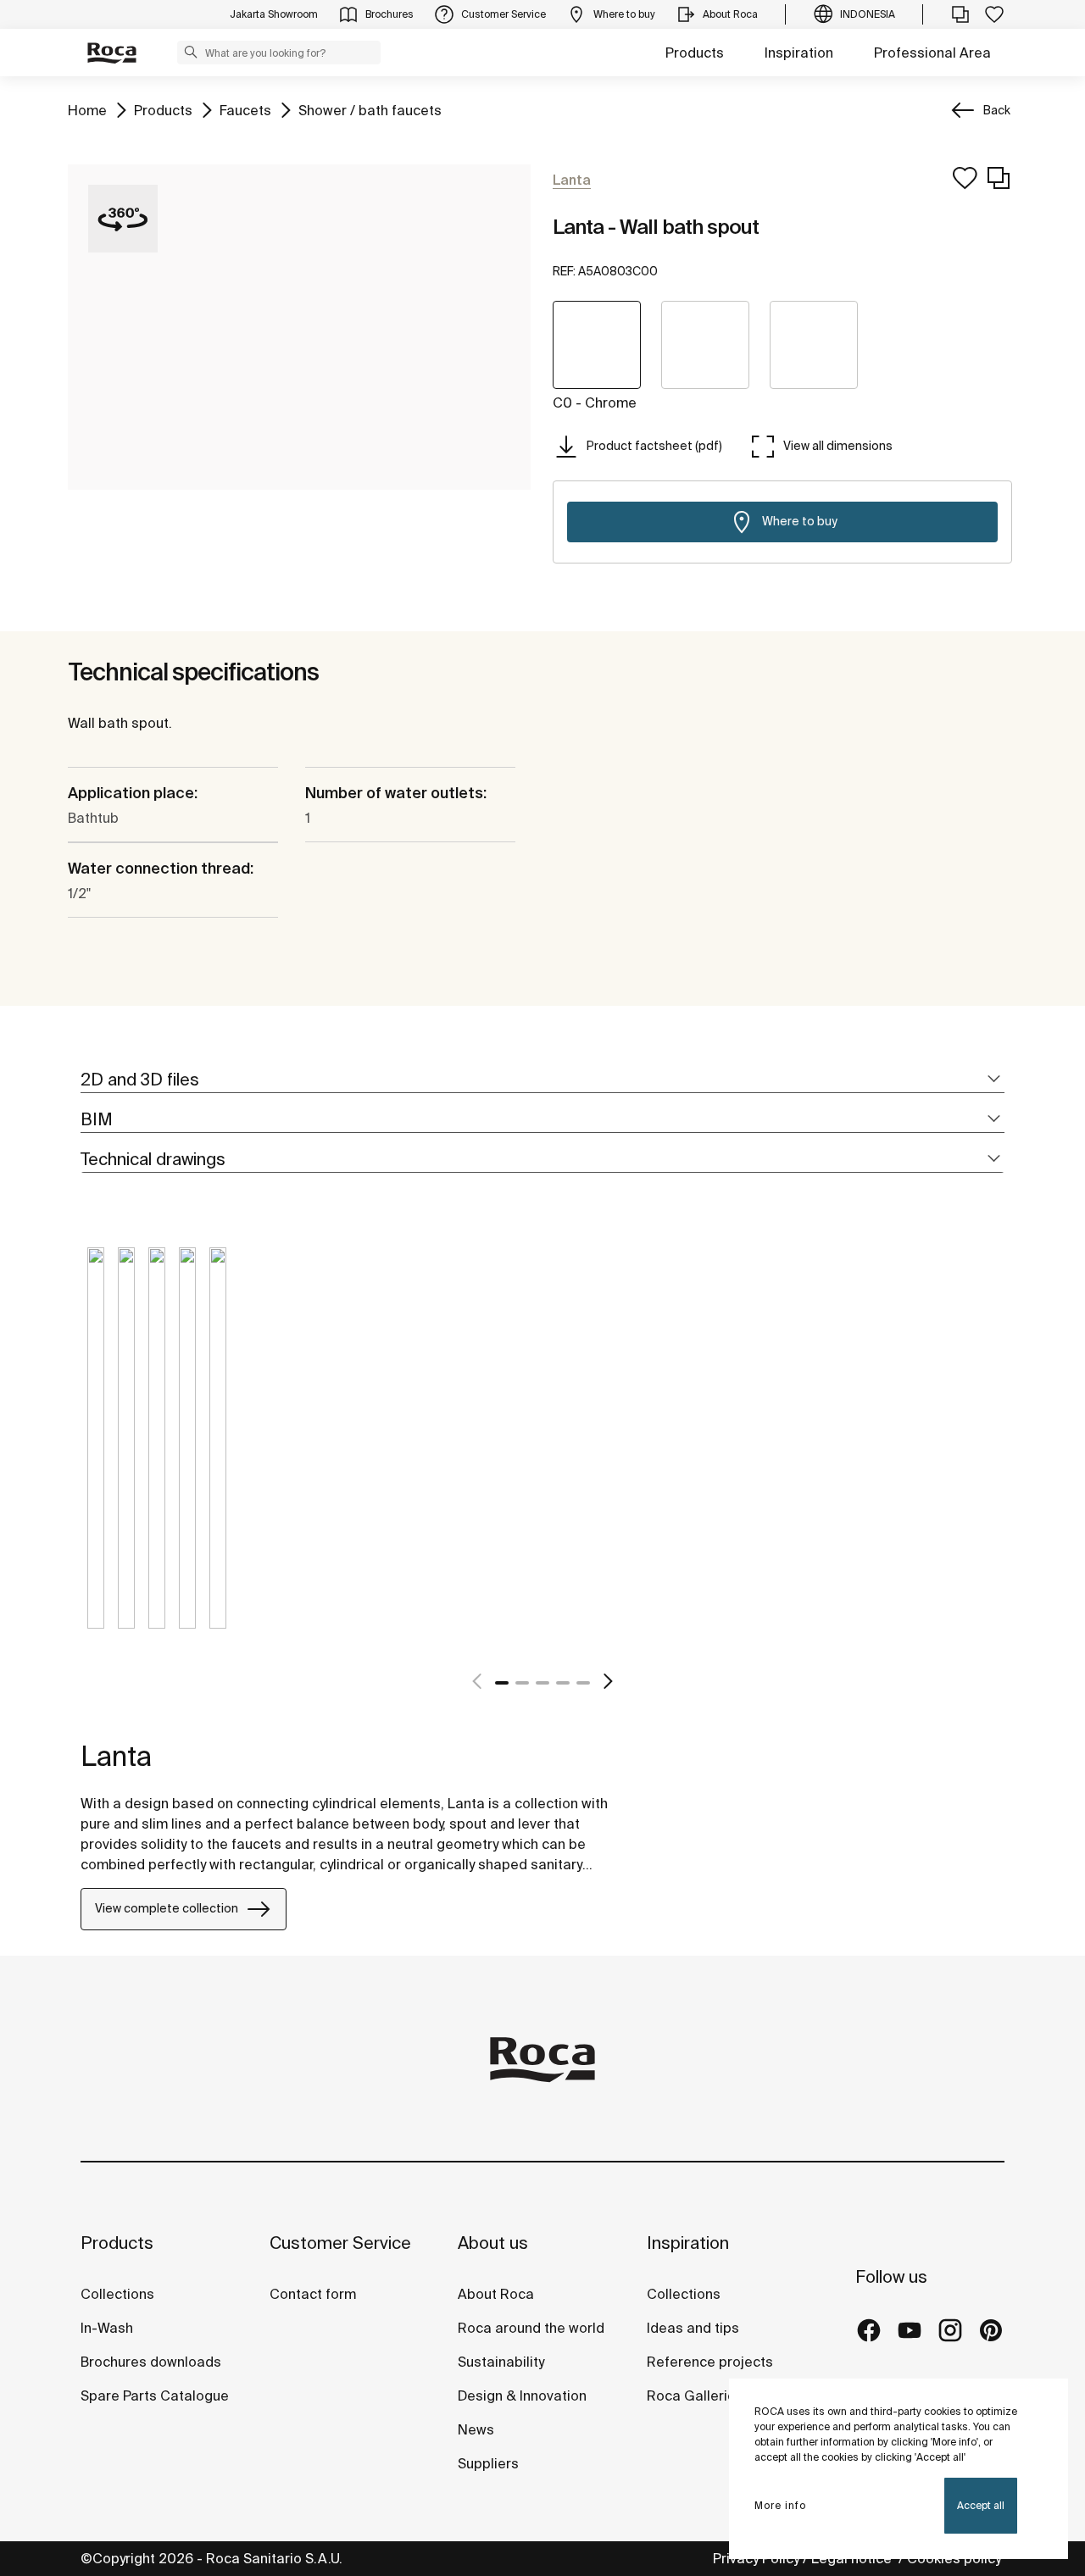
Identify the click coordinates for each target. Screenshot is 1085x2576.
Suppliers (488, 2463)
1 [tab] (502, 1683)
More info (780, 2505)
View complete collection (167, 1908)
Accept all (981, 2505)
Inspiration (799, 53)
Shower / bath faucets (370, 110)
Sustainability (501, 2362)
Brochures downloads (151, 2362)
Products (695, 53)
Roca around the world (531, 2328)
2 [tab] (522, 1683)
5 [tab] (583, 1683)
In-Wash (107, 2328)
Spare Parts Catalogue (155, 2396)
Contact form (313, 2294)
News (476, 2429)
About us (493, 2243)
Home (87, 110)
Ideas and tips (693, 2328)
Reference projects (710, 2362)
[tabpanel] (96, 1451)
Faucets (245, 110)
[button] (191, 52)
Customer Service (340, 2243)
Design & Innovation (522, 2396)
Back (997, 110)
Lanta (116, 1756)
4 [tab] (563, 1683)
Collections (117, 2294)
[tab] (542, 1080)
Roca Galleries (695, 2396)
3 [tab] (542, 1683)
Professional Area (932, 53)
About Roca (496, 2294)
